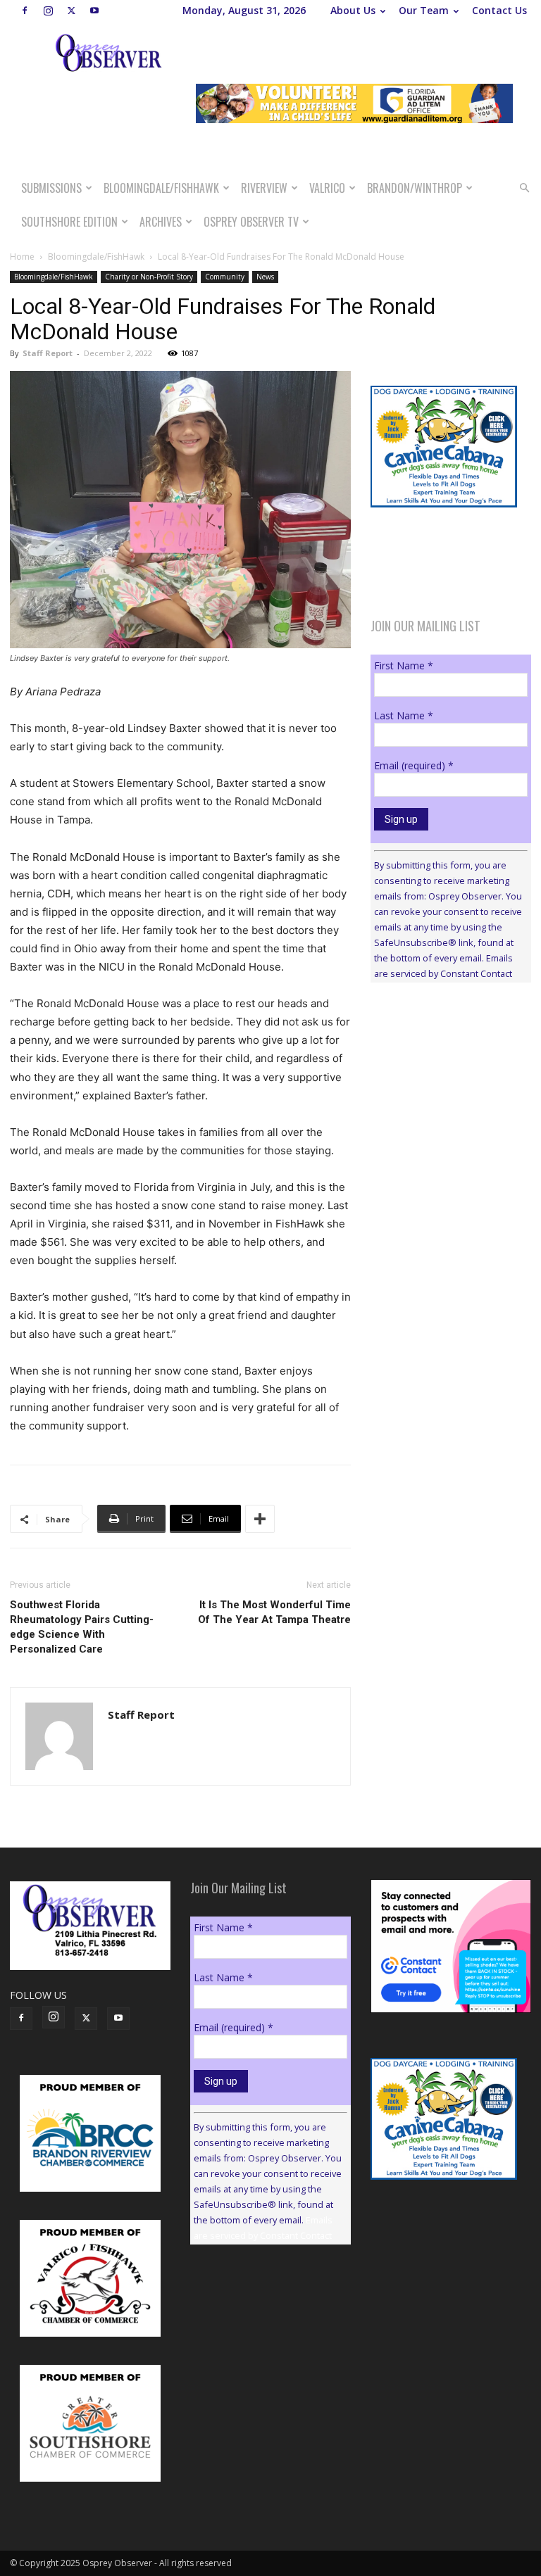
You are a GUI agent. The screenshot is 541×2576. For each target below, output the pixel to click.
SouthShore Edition (69, 222)
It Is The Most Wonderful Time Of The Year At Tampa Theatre (274, 1612)
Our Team (424, 10)
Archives (161, 222)
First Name (404, 665)
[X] (71, 11)
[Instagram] (48, 11)
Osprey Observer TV (251, 222)
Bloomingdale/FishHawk (161, 188)
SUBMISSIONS (51, 188)
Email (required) (414, 765)
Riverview (264, 188)
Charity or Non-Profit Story (149, 277)
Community (225, 277)
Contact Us (499, 10)
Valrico (327, 188)
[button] (524, 188)
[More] (260, 1519)
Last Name (404, 715)
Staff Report (48, 353)
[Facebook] (25, 11)
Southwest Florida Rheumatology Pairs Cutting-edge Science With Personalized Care (82, 1627)
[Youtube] (94, 11)
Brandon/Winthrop (415, 188)
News (265, 277)
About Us (353, 10)
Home (22, 257)
